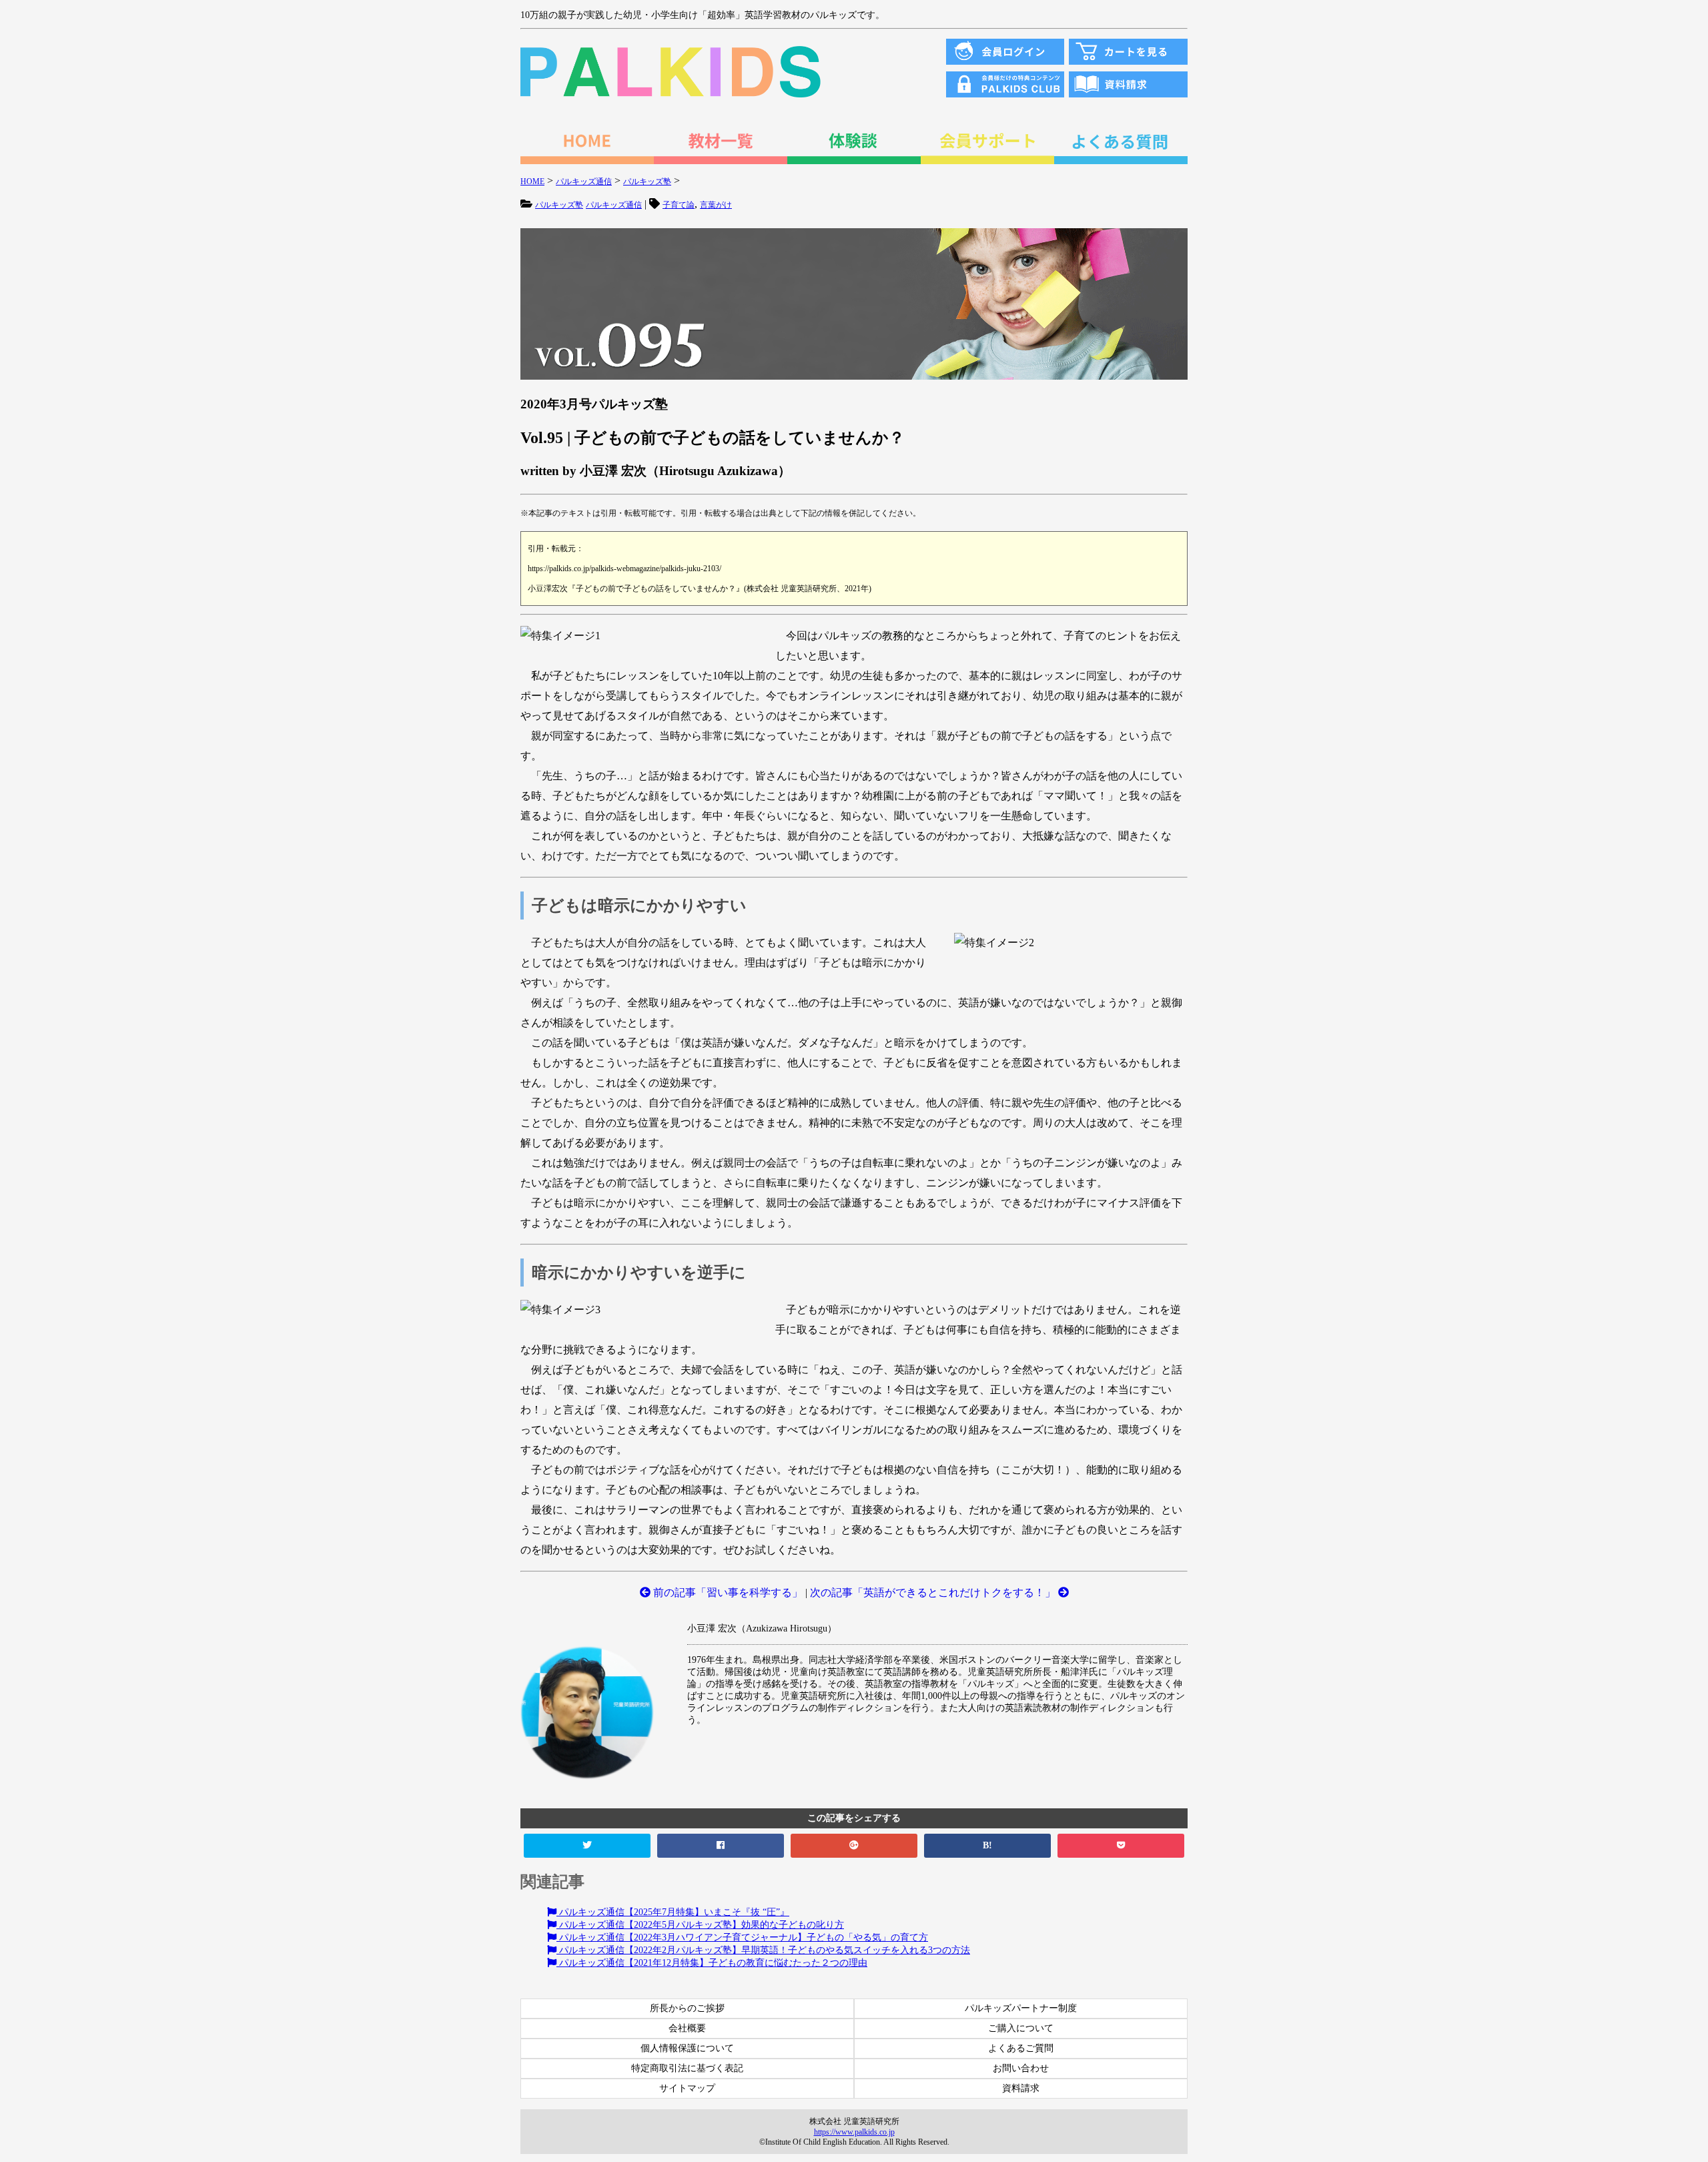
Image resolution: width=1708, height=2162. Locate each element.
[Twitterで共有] (587, 1846)
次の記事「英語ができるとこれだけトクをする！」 (934, 1592)
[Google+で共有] (854, 1846)
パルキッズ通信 (614, 205)
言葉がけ (716, 205)
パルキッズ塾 (559, 205)
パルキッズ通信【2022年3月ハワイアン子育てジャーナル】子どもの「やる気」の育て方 (742, 1937)
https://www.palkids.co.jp (854, 2132)
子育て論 (679, 205)
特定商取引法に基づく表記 (687, 2068)
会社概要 (687, 2028)
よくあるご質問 (1021, 2048)
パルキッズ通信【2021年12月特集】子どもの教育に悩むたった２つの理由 (712, 1963)
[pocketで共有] (1121, 1846)
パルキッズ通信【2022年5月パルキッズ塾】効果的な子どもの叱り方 (700, 1925)
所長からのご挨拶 (687, 2008)
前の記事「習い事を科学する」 (727, 1592)
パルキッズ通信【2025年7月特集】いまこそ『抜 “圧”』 (673, 1912)
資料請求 (1021, 2088)
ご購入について (1021, 2028)
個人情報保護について (687, 2048)
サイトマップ (687, 2088)
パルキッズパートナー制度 (1021, 2008)
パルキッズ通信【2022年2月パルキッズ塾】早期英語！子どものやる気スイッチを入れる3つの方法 (763, 1950)
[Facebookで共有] (721, 1846)
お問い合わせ (1021, 2068)
